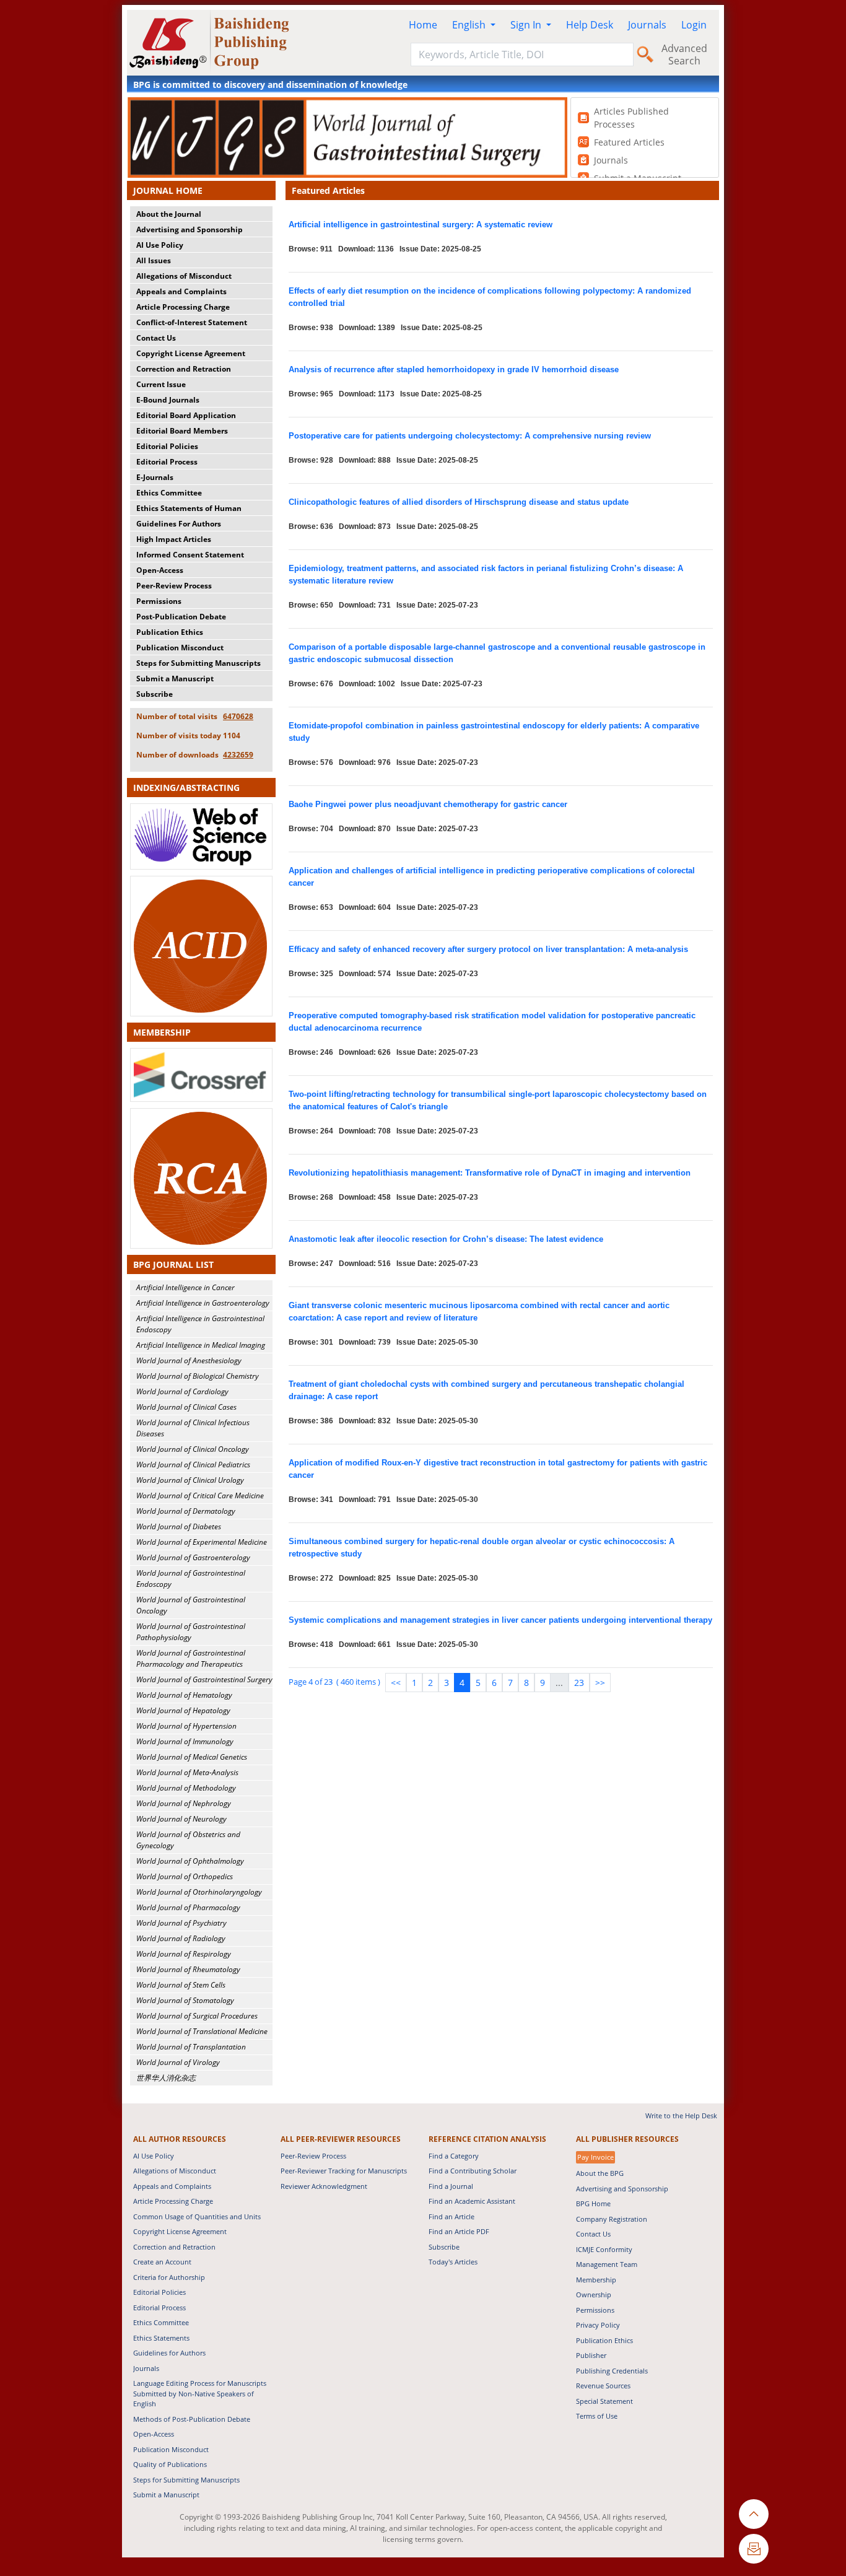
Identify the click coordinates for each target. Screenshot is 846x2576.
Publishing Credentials (612, 2371)
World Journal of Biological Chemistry (198, 1376)
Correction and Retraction (184, 369)
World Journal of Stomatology (185, 2000)
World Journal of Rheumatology (188, 1969)
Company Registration (612, 2219)
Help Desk (590, 25)
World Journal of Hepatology (183, 1710)
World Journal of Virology (178, 2062)
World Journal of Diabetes (179, 1526)
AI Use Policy (160, 245)
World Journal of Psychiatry (181, 1923)
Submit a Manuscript (175, 679)
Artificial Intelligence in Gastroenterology (203, 1303)
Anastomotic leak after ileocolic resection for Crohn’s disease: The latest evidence (446, 1239)
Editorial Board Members (182, 431)
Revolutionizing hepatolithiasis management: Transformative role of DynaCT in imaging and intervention (490, 1173)
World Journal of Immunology (185, 1741)
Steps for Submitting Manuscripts (198, 663)
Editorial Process (167, 462)
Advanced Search (684, 55)
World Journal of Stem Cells (181, 1985)
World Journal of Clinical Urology (190, 1480)
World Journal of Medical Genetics (192, 1757)
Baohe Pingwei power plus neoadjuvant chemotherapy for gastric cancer (428, 804)
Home (423, 25)
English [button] (470, 25)
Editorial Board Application (186, 415)
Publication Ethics (170, 632)
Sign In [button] (527, 25)
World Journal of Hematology (184, 1695)
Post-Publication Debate (181, 617)
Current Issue (161, 384)
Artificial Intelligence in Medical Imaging (201, 1345)
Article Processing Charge (183, 307)
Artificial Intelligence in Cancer (185, 1287)
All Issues (154, 260)
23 (579, 1683)
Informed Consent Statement (190, 555)
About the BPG (600, 2173)
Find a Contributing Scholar (473, 2171)
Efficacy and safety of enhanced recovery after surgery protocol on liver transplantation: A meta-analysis (488, 949)
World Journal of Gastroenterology (193, 1557)
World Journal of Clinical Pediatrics (193, 1465)
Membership (596, 2280)
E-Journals (155, 477)
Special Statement (604, 2401)
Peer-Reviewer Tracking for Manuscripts (344, 2171)
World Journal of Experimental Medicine (202, 1542)
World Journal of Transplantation (191, 2047)
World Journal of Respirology (184, 1954)
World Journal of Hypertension (186, 1726)
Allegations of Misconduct (184, 276)
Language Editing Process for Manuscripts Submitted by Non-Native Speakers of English (200, 2393)
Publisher (591, 2355)
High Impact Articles (174, 539)
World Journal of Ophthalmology (190, 1861)
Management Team (607, 2264)
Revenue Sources (603, 2386)
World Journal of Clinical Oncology (193, 1449)
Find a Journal (451, 2186)
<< (396, 1683)
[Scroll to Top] (754, 2514)
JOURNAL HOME (168, 190)
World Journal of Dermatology (186, 1511)
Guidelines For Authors (179, 524)
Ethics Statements (161, 2338)
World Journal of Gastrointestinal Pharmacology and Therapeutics (191, 1658)
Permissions (159, 601)
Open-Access (160, 570)
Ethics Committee (169, 493)
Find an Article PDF (459, 2231)
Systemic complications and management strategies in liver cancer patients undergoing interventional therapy (500, 1620)
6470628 (238, 716)
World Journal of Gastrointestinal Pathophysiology (191, 1632)
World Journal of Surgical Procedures (197, 2016)
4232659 (238, 755)
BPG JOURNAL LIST (173, 1264)
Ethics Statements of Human (189, 508)
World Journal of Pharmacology (188, 1907)
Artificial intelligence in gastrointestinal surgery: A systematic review (421, 225)
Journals (647, 25)
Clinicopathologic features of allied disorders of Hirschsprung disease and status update (459, 502)
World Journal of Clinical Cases (186, 1407)
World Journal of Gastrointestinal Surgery (204, 1679)
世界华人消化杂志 (166, 2078)
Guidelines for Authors (169, 2353)
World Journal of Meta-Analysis (187, 1772)
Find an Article (451, 2216)
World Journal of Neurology (181, 1819)
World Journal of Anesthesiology (189, 1360)
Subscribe (155, 694)
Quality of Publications (170, 2464)
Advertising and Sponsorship (190, 229)
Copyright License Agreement (191, 353)
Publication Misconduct (180, 648)
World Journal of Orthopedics (185, 1876)
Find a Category (454, 2156)
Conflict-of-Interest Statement (192, 322)
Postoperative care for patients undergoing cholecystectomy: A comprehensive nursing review (470, 436)
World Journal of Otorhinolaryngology (199, 1892)
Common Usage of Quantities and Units (197, 2216)
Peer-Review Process (174, 586)
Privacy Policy (598, 2325)
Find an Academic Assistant (472, 2201)
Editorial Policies (167, 446)
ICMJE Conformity (604, 2249)
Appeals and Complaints (181, 291)
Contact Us (156, 338)
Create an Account (162, 2262)
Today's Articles (453, 2262)
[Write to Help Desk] (754, 2549)
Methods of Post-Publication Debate (192, 2419)
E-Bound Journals (168, 400)
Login (694, 25)
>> (600, 1683)
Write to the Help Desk (681, 2115)
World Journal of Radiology (181, 1938)
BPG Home (593, 2203)
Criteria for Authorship (169, 2277)
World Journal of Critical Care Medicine (200, 1495)
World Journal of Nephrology (184, 1803)
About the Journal (169, 214)
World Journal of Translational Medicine (202, 2031)
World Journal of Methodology (186, 1788)
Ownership (594, 2294)
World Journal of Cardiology (182, 1391)
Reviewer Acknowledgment (324, 2186)
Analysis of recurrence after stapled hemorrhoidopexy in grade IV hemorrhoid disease (454, 369)
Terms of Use (597, 2416)
